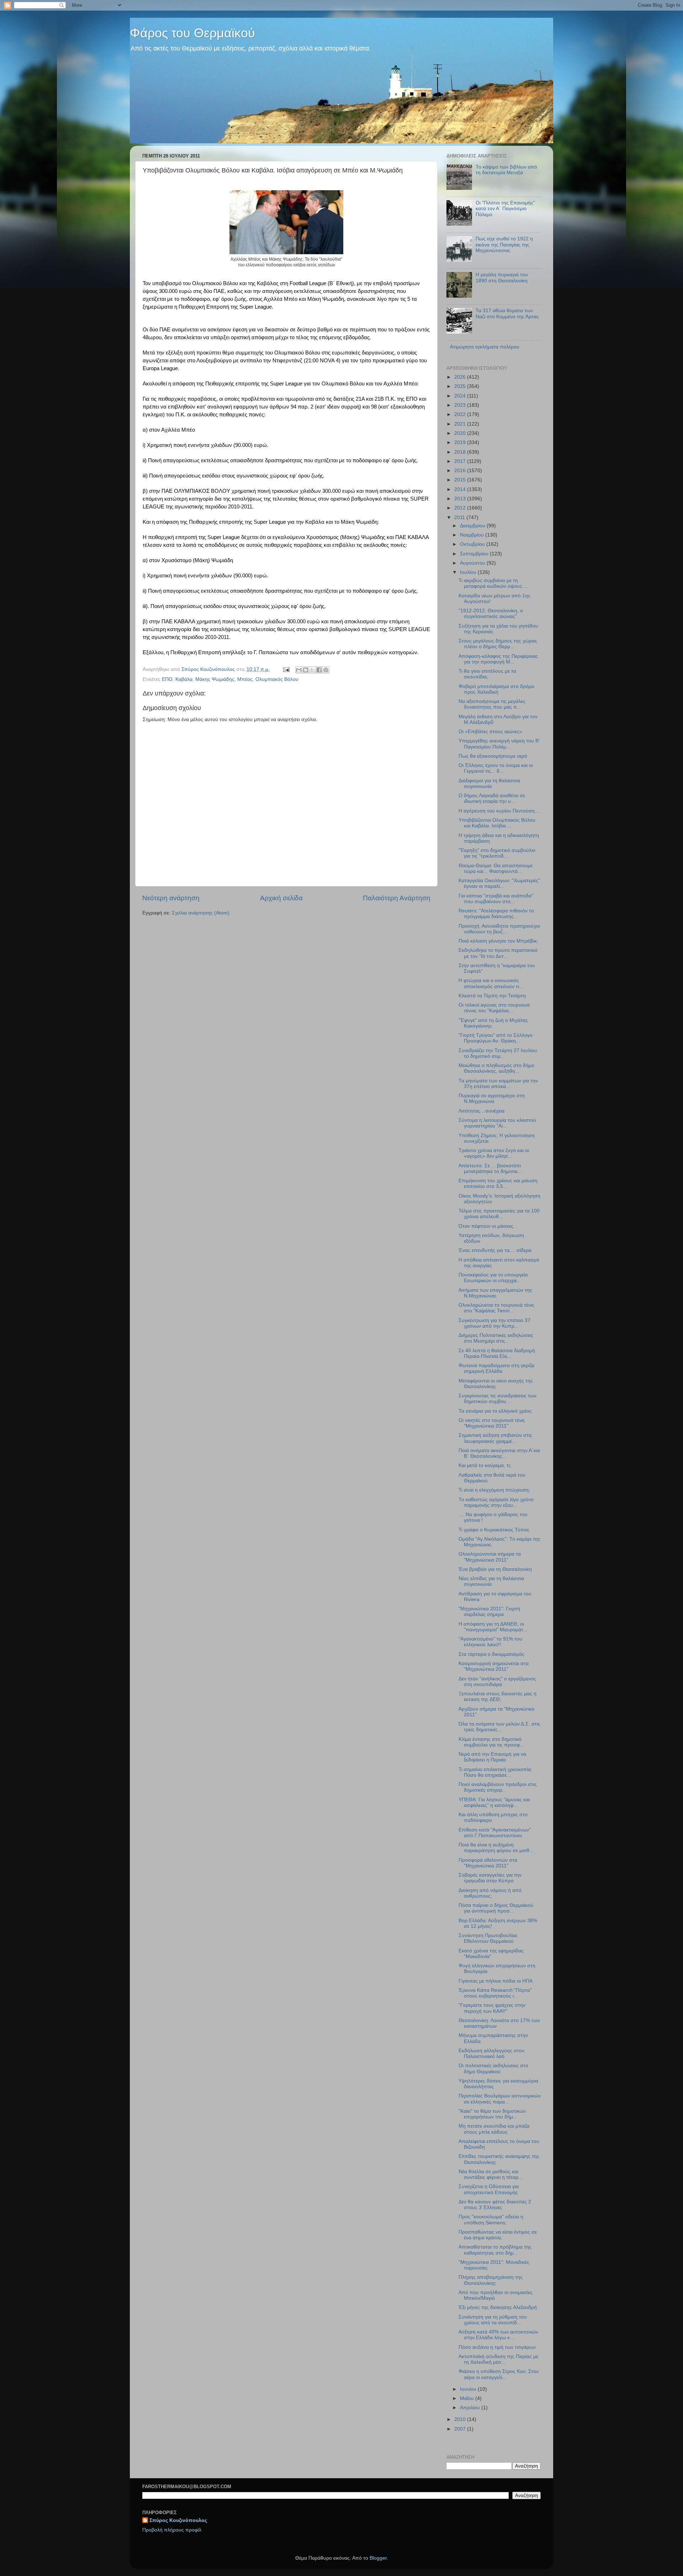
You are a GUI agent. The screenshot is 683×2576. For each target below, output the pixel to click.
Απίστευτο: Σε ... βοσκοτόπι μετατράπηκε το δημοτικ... (490, 1169)
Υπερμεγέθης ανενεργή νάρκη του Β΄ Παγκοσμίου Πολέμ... (499, 744)
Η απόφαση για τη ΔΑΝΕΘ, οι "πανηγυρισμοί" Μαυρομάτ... (493, 1627)
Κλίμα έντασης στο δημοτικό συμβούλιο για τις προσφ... (491, 1742)
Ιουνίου (469, 2389)
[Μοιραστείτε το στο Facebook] (319, 670)
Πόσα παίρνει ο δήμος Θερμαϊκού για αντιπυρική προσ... (496, 1908)
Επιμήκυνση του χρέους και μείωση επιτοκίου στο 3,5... (498, 1183)
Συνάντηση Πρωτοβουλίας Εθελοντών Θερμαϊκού (488, 1938)
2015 (461, 480)
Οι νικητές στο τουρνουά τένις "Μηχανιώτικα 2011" (492, 1423)
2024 (461, 396)
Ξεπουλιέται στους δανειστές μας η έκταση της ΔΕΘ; (497, 1697)
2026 (461, 377)
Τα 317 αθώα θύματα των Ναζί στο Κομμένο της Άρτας (507, 313)
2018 (461, 452)
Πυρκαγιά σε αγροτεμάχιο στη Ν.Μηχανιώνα (492, 1098)
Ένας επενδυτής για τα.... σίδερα (495, 1250)
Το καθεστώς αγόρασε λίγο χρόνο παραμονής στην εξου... (496, 1502)
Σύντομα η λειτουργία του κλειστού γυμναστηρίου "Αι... (497, 1123)
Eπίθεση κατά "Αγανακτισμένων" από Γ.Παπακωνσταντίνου (495, 1833)
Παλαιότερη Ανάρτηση (397, 898)
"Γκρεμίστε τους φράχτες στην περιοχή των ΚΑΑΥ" (492, 2008)
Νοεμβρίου (473, 535)
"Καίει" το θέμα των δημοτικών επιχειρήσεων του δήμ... (492, 2114)
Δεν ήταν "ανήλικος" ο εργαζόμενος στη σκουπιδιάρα (497, 1682)
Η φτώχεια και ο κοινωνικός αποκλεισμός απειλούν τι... (491, 983)
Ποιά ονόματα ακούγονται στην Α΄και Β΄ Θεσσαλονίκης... (499, 1453)
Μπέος (245, 679)
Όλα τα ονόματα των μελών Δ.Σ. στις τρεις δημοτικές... (499, 1727)
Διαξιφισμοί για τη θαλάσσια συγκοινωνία (489, 783)
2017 (461, 461)
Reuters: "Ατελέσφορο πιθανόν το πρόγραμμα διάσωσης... (496, 914)
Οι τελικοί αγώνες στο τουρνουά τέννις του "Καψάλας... (494, 1008)
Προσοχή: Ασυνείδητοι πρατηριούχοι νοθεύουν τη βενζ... (499, 929)
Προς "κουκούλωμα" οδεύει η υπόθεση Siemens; (491, 2220)
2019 (461, 442)
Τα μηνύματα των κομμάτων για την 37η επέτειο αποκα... (498, 1084)
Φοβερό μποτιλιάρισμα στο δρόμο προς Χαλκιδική (496, 689)
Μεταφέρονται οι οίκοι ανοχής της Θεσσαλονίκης (496, 1384)
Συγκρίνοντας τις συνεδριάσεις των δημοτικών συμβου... (497, 1399)
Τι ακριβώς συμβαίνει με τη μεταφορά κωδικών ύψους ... (493, 583)
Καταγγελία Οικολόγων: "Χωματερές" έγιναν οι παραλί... (499, 883)
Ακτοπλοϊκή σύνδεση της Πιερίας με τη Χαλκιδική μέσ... (498, 2359)
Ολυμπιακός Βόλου (277, 679)
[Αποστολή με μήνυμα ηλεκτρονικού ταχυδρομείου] (299, 670)
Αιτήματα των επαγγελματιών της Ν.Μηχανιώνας (495, 1293)
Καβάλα (184, 679)
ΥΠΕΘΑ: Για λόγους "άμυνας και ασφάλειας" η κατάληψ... (494, 1802)
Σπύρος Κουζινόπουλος (178, 2520)
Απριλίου (471, 2408)
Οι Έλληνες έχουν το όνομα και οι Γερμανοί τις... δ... (496, 768)
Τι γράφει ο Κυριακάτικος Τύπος (494, 1530)
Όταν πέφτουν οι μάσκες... (488, 1226)
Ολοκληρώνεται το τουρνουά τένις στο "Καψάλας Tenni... (496, 1308)
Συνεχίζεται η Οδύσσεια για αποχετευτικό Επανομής (489, 2189)
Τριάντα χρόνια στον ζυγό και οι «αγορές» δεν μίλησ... (494, 1153)
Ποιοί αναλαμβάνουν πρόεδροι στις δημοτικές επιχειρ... (498, 1787)
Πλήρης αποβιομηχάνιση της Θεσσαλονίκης (491, 2280)
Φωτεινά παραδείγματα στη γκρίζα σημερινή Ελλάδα (496, 1368)
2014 (461, 489)
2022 (461, 414)
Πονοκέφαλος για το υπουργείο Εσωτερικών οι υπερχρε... (493, 1278)
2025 (461, 386)
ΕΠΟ (167, 679)
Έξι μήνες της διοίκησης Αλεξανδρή (498, 2307)
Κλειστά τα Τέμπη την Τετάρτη (492, 996)
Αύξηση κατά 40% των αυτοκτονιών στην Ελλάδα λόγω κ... (498, 2335)
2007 (461, 2429)
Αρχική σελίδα (281, 898)
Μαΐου (468, 2398)
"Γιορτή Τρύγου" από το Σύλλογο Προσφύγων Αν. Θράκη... (496, 1038)
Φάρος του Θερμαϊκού (192, 33)
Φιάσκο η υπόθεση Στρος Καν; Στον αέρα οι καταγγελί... (499, 2374)
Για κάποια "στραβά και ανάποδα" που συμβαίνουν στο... (496, 899)
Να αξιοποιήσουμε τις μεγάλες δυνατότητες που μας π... (492, 704)
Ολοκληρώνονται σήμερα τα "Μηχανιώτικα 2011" (490, 1557)
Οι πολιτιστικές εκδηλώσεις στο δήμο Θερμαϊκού (493, 2068)
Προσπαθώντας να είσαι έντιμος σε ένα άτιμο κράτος (498, 2235)
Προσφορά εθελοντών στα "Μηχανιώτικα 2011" (488, 1863)
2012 (461, 508)
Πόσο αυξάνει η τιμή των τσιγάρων (497, 2347)
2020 (461, 433)
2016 (461, 471)
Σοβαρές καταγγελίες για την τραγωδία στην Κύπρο (490, 1878)
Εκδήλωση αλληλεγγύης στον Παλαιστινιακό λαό (491, 2054)
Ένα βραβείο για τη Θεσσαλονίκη (495, 1569)
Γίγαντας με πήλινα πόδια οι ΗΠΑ (496, 1981)
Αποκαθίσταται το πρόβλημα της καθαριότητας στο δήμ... (495, 2250)
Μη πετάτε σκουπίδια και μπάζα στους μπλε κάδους (494, 2129)
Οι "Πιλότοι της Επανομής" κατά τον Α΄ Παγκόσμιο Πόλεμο (505, 209)
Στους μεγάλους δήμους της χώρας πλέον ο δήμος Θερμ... (498, 644)
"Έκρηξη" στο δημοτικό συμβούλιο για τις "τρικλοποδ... (497, 853)
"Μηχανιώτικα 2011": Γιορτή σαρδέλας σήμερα (489, 1612)
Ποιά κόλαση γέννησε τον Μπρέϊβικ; (498, 941)
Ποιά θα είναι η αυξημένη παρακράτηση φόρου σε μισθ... (496, 1848)
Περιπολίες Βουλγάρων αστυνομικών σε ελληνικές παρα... (500, 2099)
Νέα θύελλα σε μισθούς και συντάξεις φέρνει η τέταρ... (491, 2174)
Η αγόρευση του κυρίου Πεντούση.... (499, 811)
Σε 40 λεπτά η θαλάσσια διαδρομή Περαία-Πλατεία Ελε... (497, 1353)
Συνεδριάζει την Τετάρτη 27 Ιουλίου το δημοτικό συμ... (498, 1053)
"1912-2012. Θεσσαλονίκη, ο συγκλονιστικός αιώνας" (491, 614)
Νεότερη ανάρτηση (171, 898)
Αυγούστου (473, 563)
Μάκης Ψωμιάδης (215, 679)
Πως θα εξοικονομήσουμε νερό (493, 756)
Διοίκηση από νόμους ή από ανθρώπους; (490, 1893)
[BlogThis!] (306, 670)
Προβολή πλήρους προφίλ (172, 2530)
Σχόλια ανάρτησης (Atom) (201, 913)
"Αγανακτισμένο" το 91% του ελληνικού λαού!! (490, 1642)
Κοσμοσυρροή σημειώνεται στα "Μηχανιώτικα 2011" (494, 1666)
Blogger (378, 2558)
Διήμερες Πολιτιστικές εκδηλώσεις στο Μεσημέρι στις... (496, 1338)
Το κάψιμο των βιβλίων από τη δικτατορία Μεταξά (506, 170)
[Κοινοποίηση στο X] (312, 670)
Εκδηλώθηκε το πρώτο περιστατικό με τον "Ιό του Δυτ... (498, 953)
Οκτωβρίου (473, 544)
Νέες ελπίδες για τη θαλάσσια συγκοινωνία (491, 1581)
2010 (461, 2419)
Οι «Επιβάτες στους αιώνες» (490, 732)
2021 (461, 424)
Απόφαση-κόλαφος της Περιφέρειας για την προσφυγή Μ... (498, 659)
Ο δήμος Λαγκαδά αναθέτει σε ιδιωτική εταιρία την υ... (492, 798)
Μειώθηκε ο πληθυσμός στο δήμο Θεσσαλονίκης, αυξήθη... (496, 1068)
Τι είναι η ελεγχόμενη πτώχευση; (494, 1490)
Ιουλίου (469, 572)
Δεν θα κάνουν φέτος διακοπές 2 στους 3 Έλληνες (495, 2205)
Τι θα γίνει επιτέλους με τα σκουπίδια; (487, 674)
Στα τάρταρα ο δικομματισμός (491, 1654)
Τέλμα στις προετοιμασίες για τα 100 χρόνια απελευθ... (499, 1214)
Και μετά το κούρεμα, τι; (485, 1465)
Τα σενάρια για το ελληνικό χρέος (495, 1411)
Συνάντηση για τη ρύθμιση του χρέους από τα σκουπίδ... (493, 2320)
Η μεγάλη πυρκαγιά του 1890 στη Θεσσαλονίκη (502, 278)
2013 (461, 499)
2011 (460, 518)
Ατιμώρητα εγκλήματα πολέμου (485, 347)
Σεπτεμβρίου (475, 554)
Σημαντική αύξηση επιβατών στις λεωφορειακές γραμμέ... (495, 1438)
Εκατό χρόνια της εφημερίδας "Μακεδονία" (491, 1954)
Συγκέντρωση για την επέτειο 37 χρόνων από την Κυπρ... (494, 1323)
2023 (461, 405)
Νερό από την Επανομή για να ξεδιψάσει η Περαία (492, 1757)
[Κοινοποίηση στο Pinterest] (326, 670)
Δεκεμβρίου (473, 526)
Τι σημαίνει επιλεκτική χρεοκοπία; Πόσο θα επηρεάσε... (495, 1772)
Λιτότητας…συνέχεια (481, 1111)
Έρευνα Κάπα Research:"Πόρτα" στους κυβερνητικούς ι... (495, 1993)
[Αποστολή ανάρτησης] (286, 669)
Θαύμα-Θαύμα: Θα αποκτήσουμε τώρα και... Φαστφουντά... (496, 868)
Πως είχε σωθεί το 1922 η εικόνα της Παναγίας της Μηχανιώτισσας (504, 244)
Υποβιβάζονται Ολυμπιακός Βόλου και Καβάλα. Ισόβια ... (497, 823)
